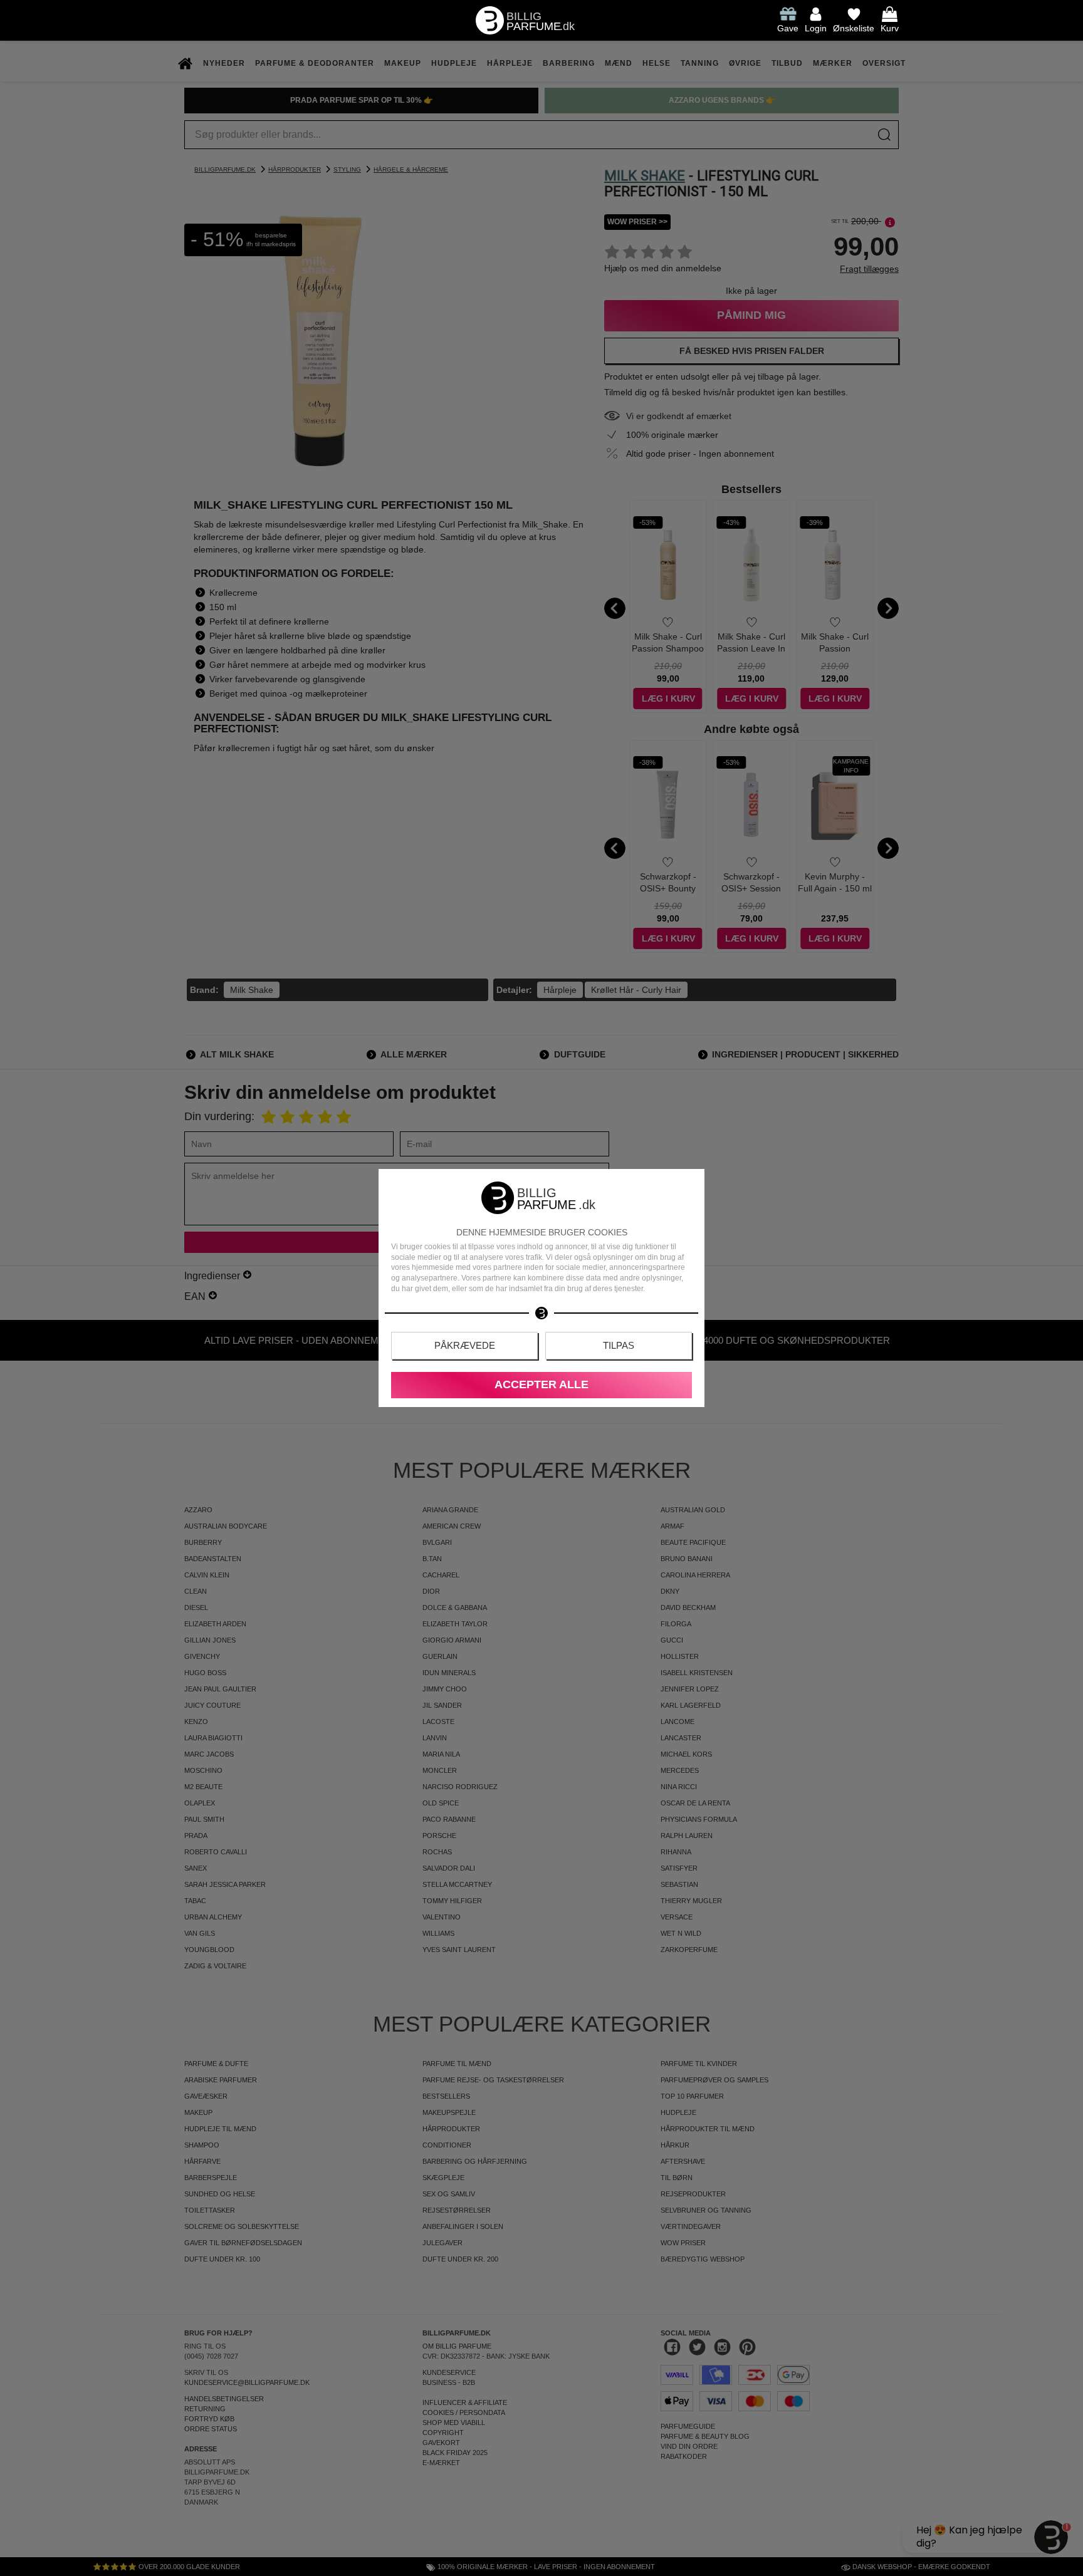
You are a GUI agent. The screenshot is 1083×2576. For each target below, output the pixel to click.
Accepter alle (541, 1384)
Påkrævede (465, 1345)
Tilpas (619, 1345)
